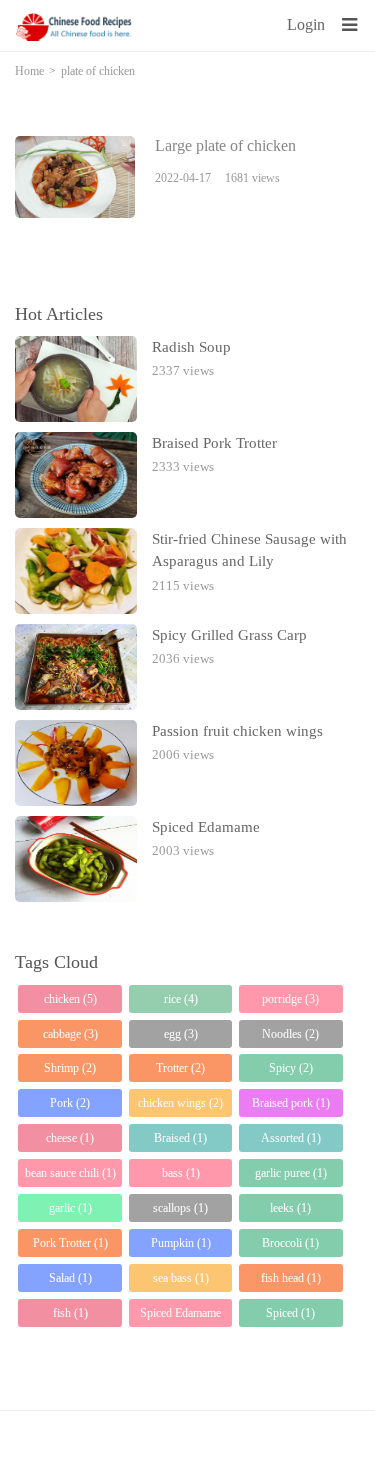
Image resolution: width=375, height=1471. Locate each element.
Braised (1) (180, 1138)
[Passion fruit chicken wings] (76, 763)
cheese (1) (70, 1138)
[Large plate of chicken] (75, 177)
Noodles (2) (290, 1034)
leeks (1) (290, 1208)
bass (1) (181, 1173)
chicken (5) (70, 999)
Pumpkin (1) (181, 1243)
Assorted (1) (291, 1138)
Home (29, 71)
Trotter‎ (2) (180, 1068)
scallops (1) (180, 1208)
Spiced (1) (290, 1313)
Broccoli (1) (290, 1243)
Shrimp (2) (70, 1068)
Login (306, 24)
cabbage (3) (70, 1034)
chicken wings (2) (180, 1103)
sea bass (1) (181, 1278)
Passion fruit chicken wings (237, 731)
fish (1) (70, 1313)
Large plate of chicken (225, 145)
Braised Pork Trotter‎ (214, 443)
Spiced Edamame (206, 827)
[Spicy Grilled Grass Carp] (76, 667)
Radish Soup (191, 347)
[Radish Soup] (76, 379)
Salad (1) (70, 1278)
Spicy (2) (291, 1068)
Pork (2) (70, 1103)
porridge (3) (290, 999)
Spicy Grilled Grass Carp (229, 635)
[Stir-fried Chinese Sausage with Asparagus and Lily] (76, 571)
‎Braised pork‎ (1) (291, 1103)
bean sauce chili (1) (70, 1173)
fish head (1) (291, 1278)
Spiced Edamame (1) (180, 1316)
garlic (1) (70, 1208)
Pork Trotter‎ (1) (70, 1243)
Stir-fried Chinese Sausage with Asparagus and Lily (249, 550)
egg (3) (181, 1034)
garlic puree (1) (291, 1173)
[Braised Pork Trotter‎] (76, 475)
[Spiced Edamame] (76, 859)
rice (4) (181, 999)
